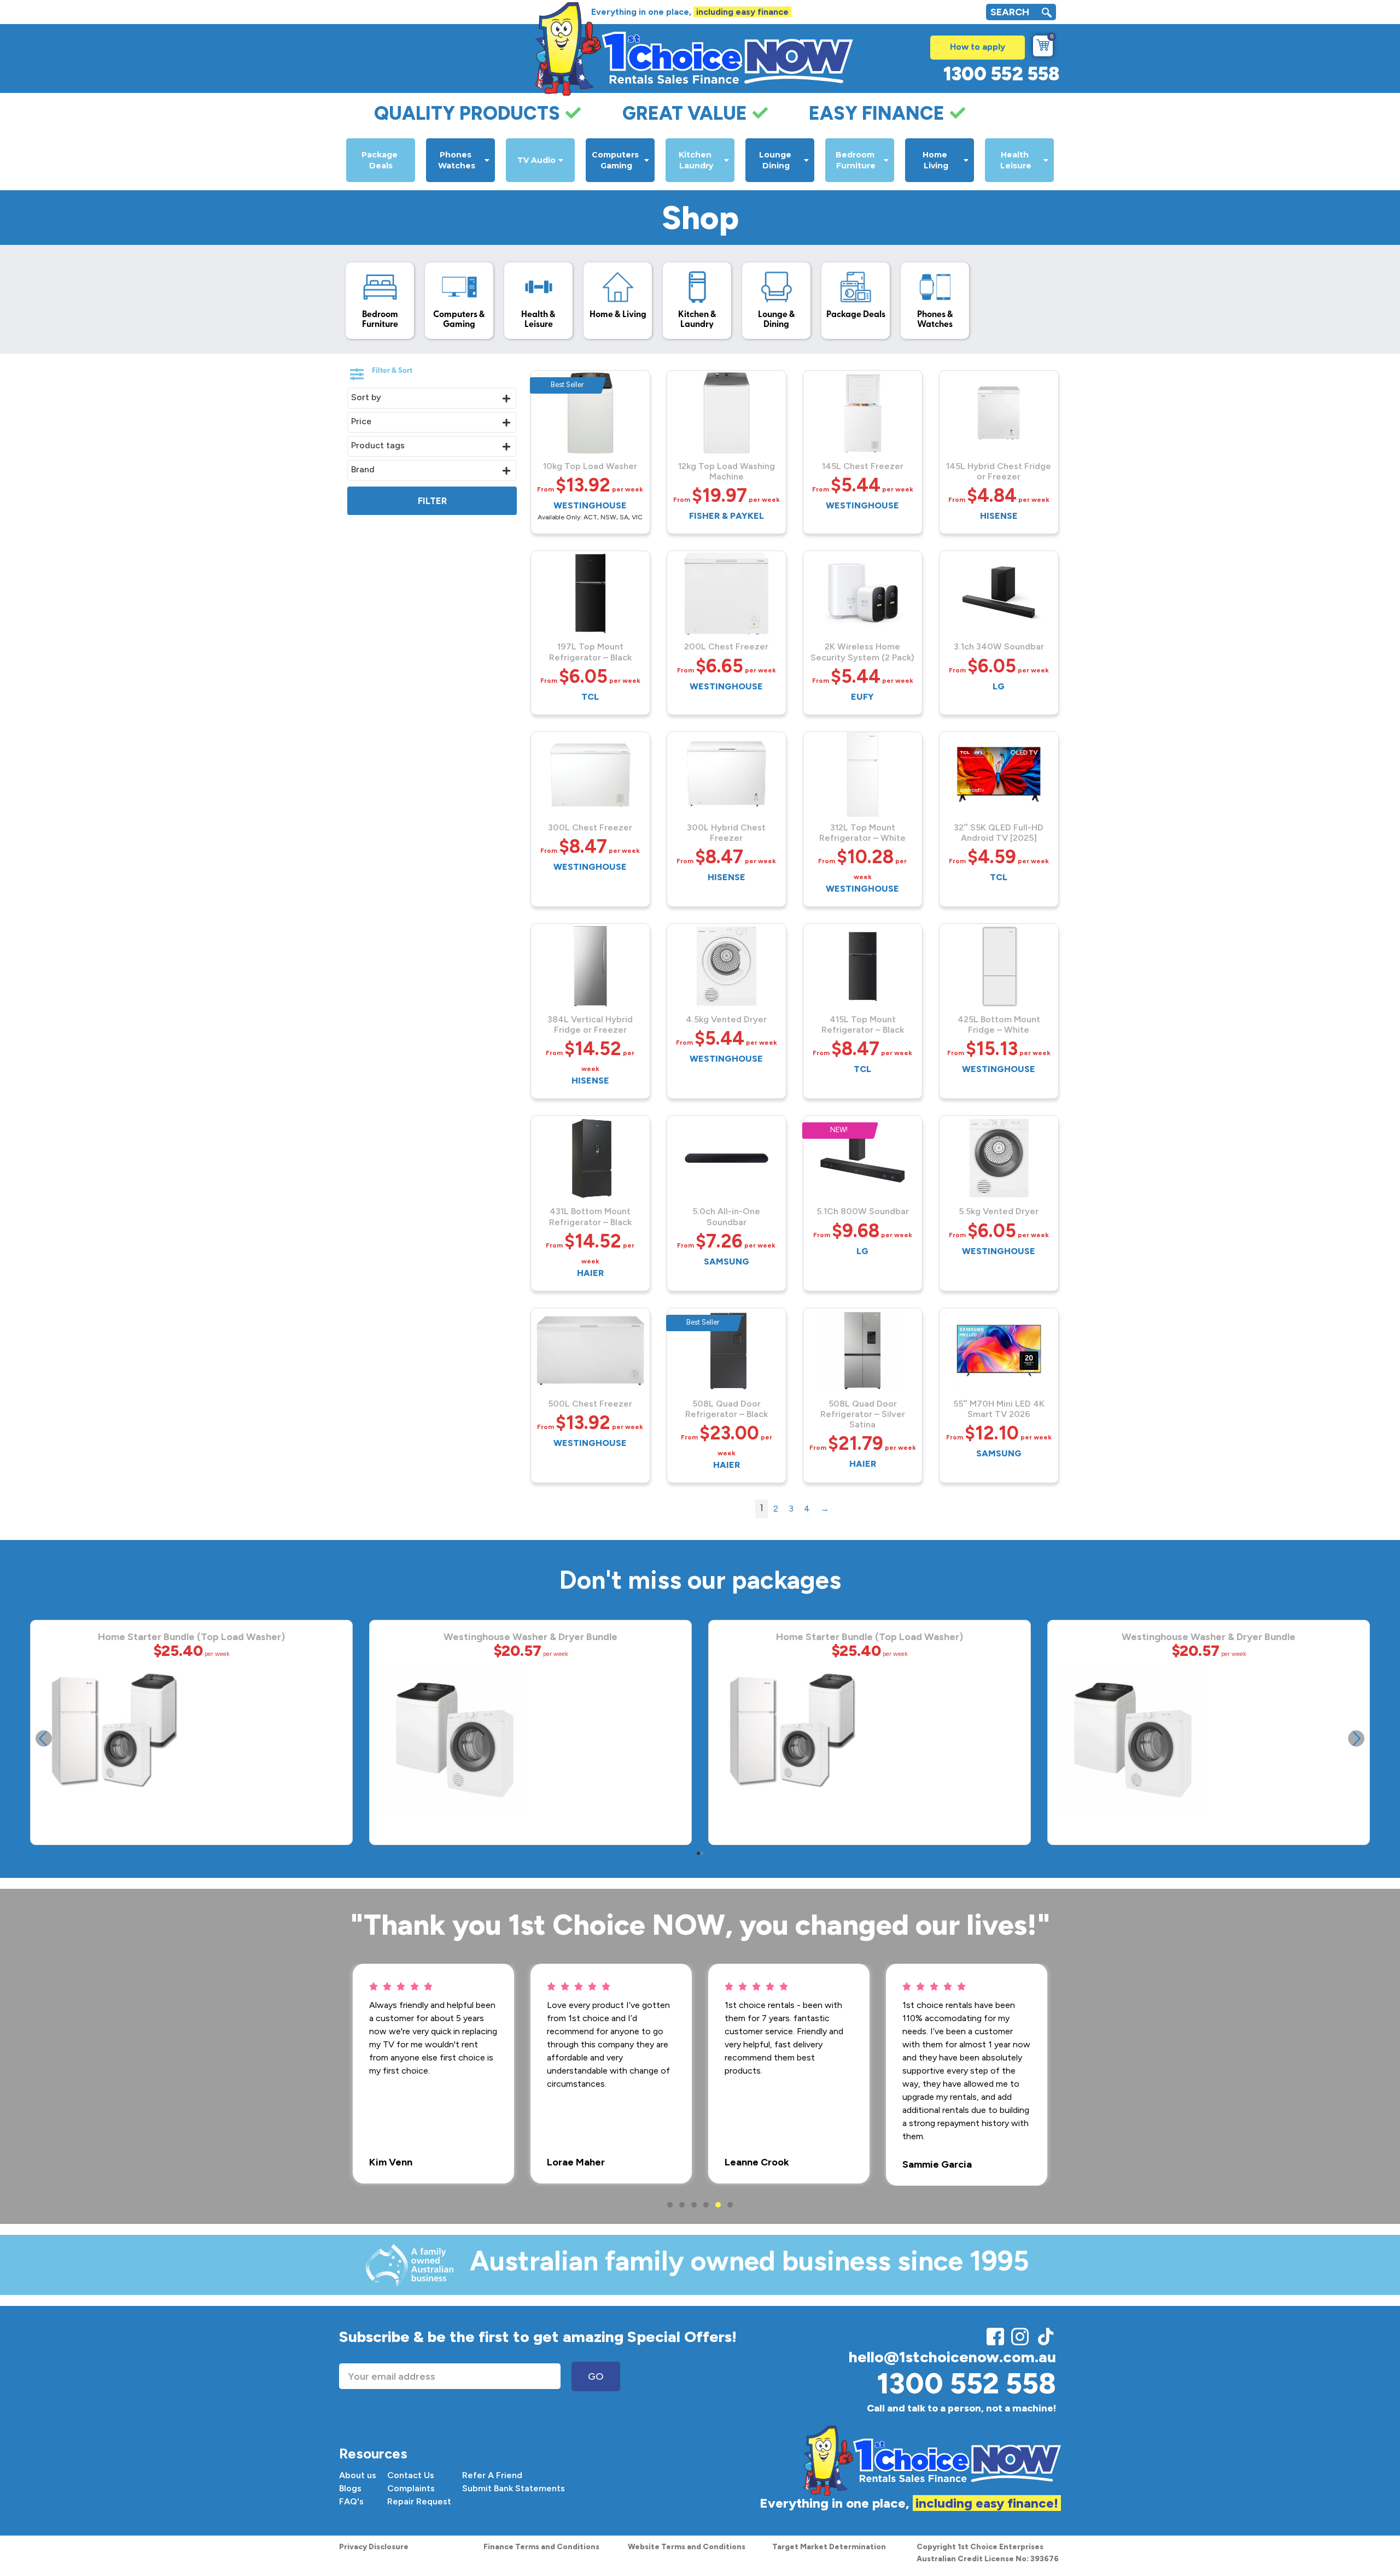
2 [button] (682, 2205)
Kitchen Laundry (696, 160)
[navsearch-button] (1047, 14)
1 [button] (670, 2205)
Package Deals (381, 160)
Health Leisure (1016, 160)
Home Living (936, 160)
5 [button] (718, 2205)
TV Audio (536, 160)
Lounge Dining (776, 160)
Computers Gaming (616, 160)
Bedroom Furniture (856, 160)
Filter (432, 501)
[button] (1356, 1738)
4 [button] (706, 2205)
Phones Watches (457, 160)
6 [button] (730, 2205)
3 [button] (694, 2205)
